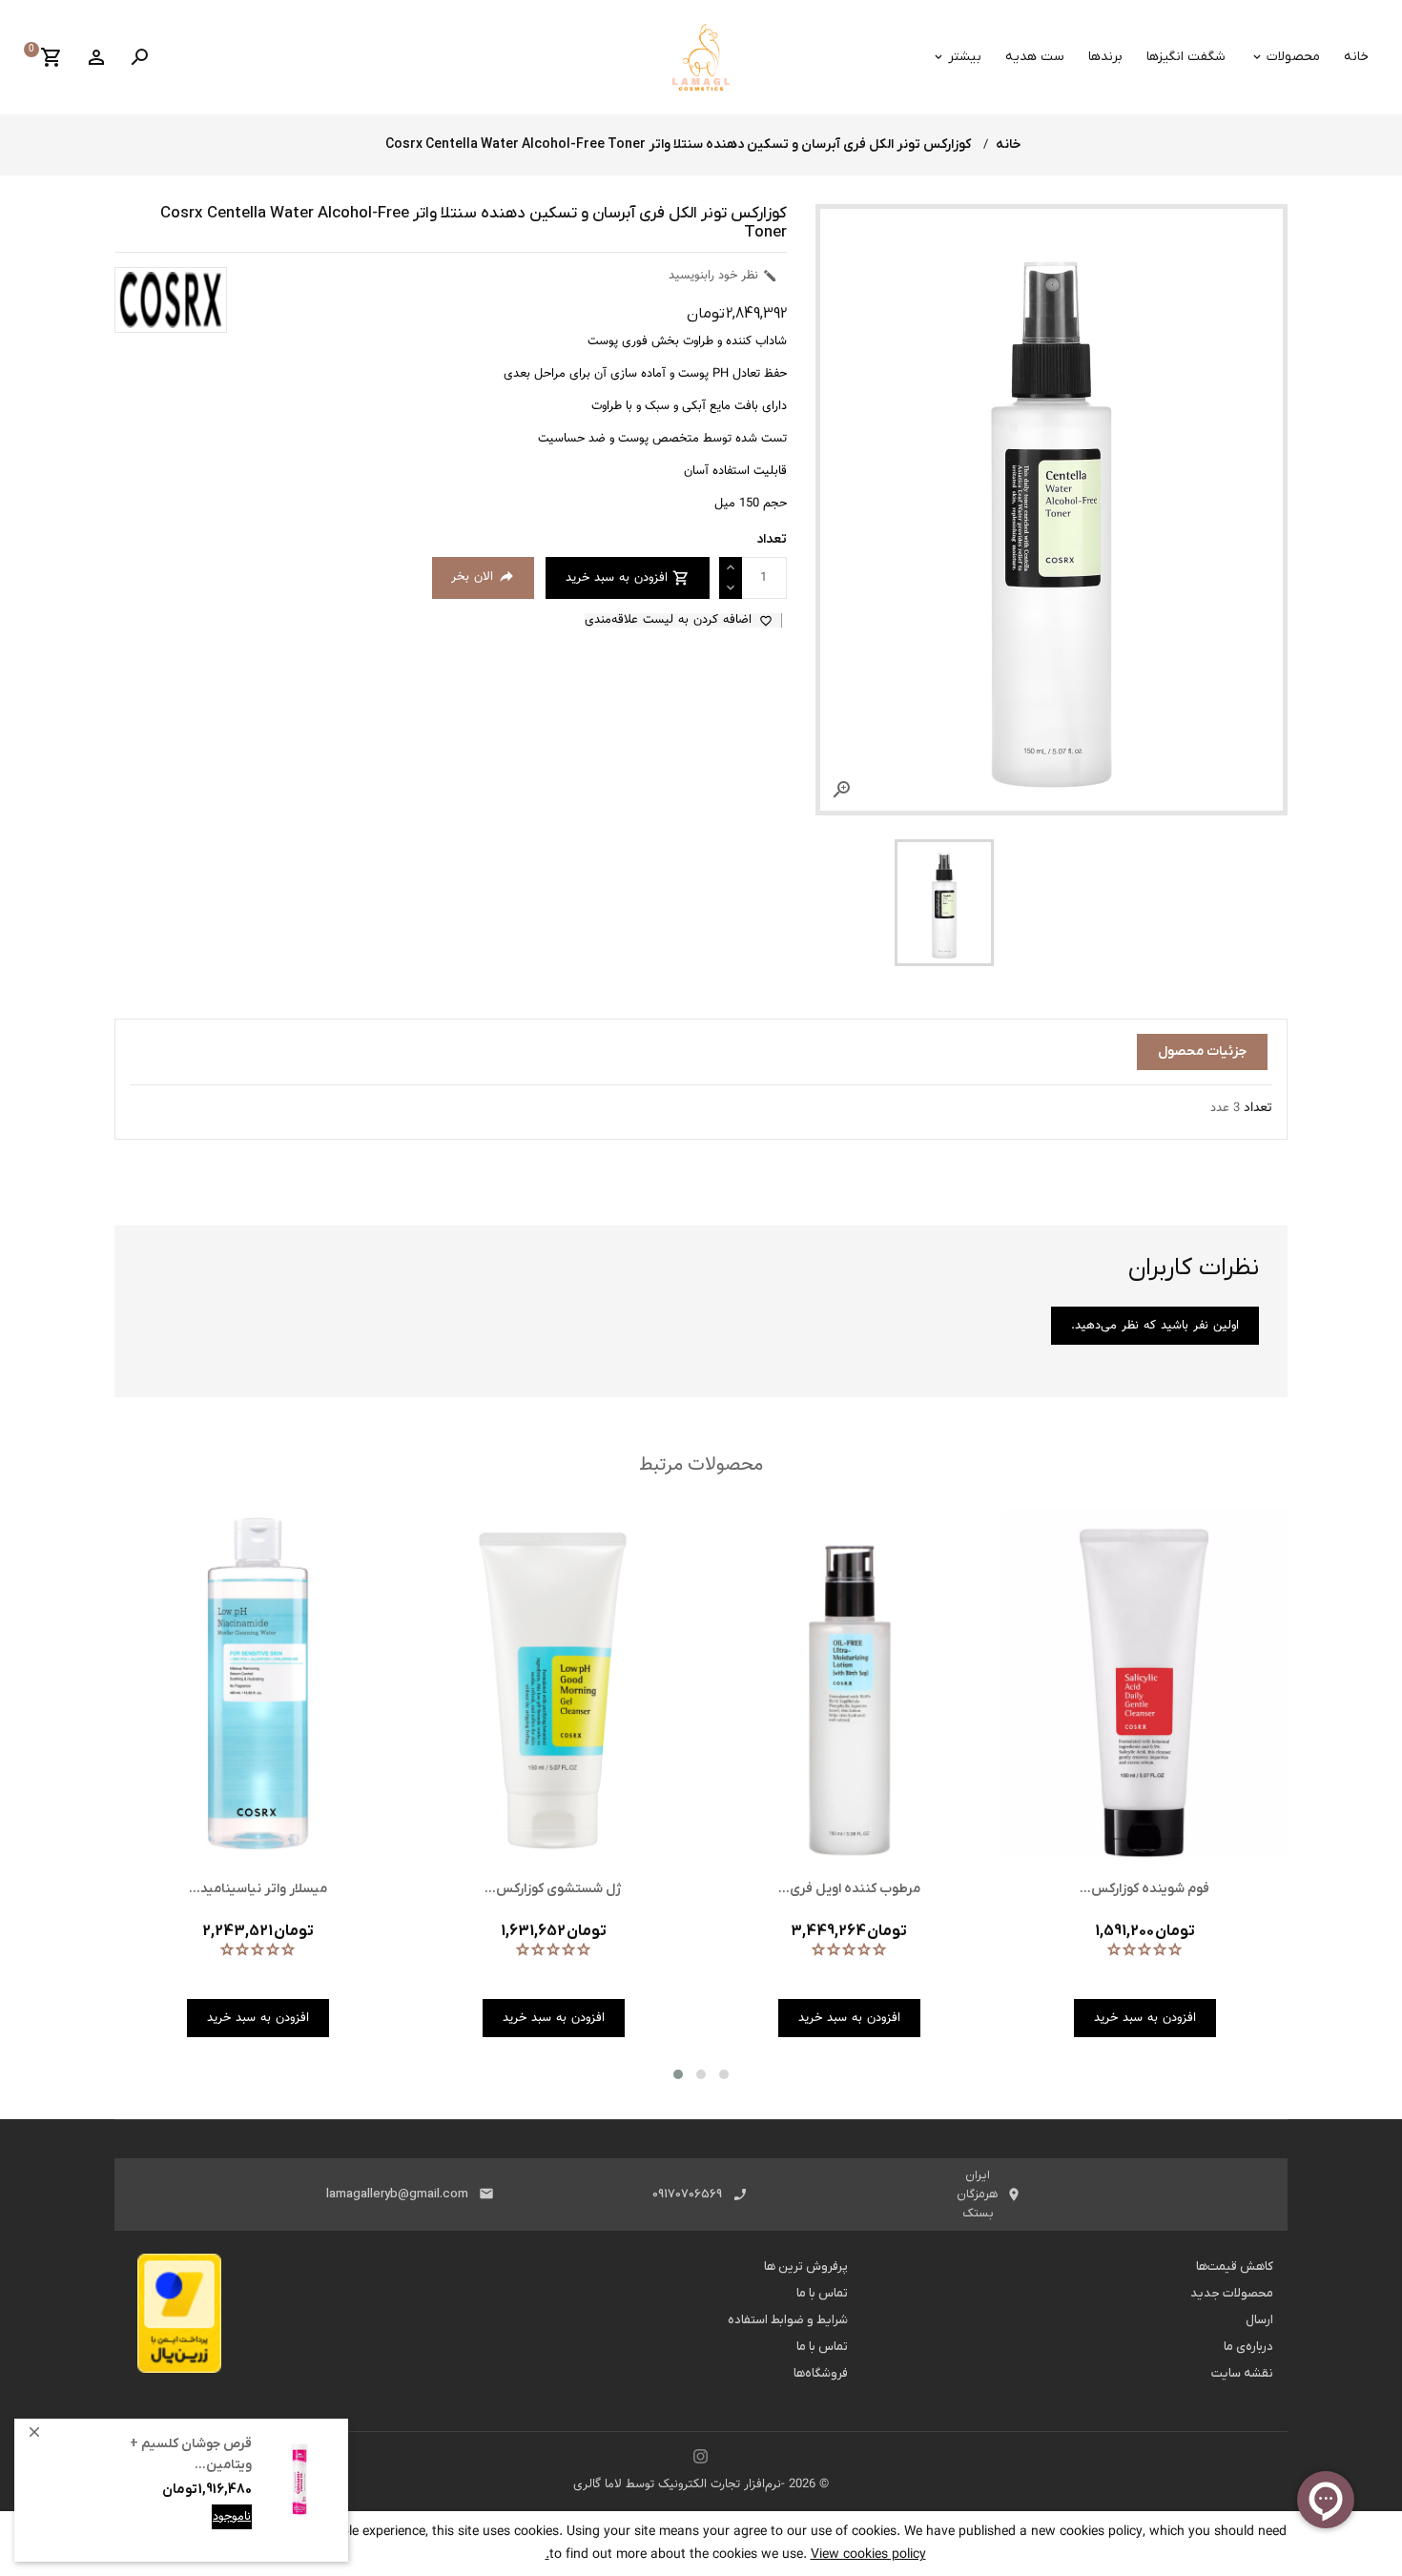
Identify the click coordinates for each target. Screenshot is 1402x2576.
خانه (1356, 57)
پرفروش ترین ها (806, 2267)
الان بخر (483, 577)
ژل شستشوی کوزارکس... (553, 1889)
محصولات (1293, 57)
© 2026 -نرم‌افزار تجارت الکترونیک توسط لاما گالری (701, 2484)
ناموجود (232, 2517)
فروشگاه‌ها (821, 2373)
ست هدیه (1035, 57)
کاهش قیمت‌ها (1235, 2267)
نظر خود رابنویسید (723, 276)
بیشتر (965, 57)
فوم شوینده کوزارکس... (1144, 1889)
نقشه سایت (1242, 2373)
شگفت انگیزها (1186, 57)
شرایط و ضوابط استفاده (788, 2320)
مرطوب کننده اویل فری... (849, 1889)
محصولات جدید (1232, 2293)
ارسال (1259, 2320)
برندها (1105, 57)
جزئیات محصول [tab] (1202, 1051)
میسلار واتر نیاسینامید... (258, 1889)
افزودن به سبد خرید (200, 2531)
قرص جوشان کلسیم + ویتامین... (191, 2454)
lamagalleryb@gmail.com (397, 2194)
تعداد (1258, 1108)
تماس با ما (822, 2293)
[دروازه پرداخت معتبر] (179, 2318)
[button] (678, 2074)
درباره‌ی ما (1248, 2347)
